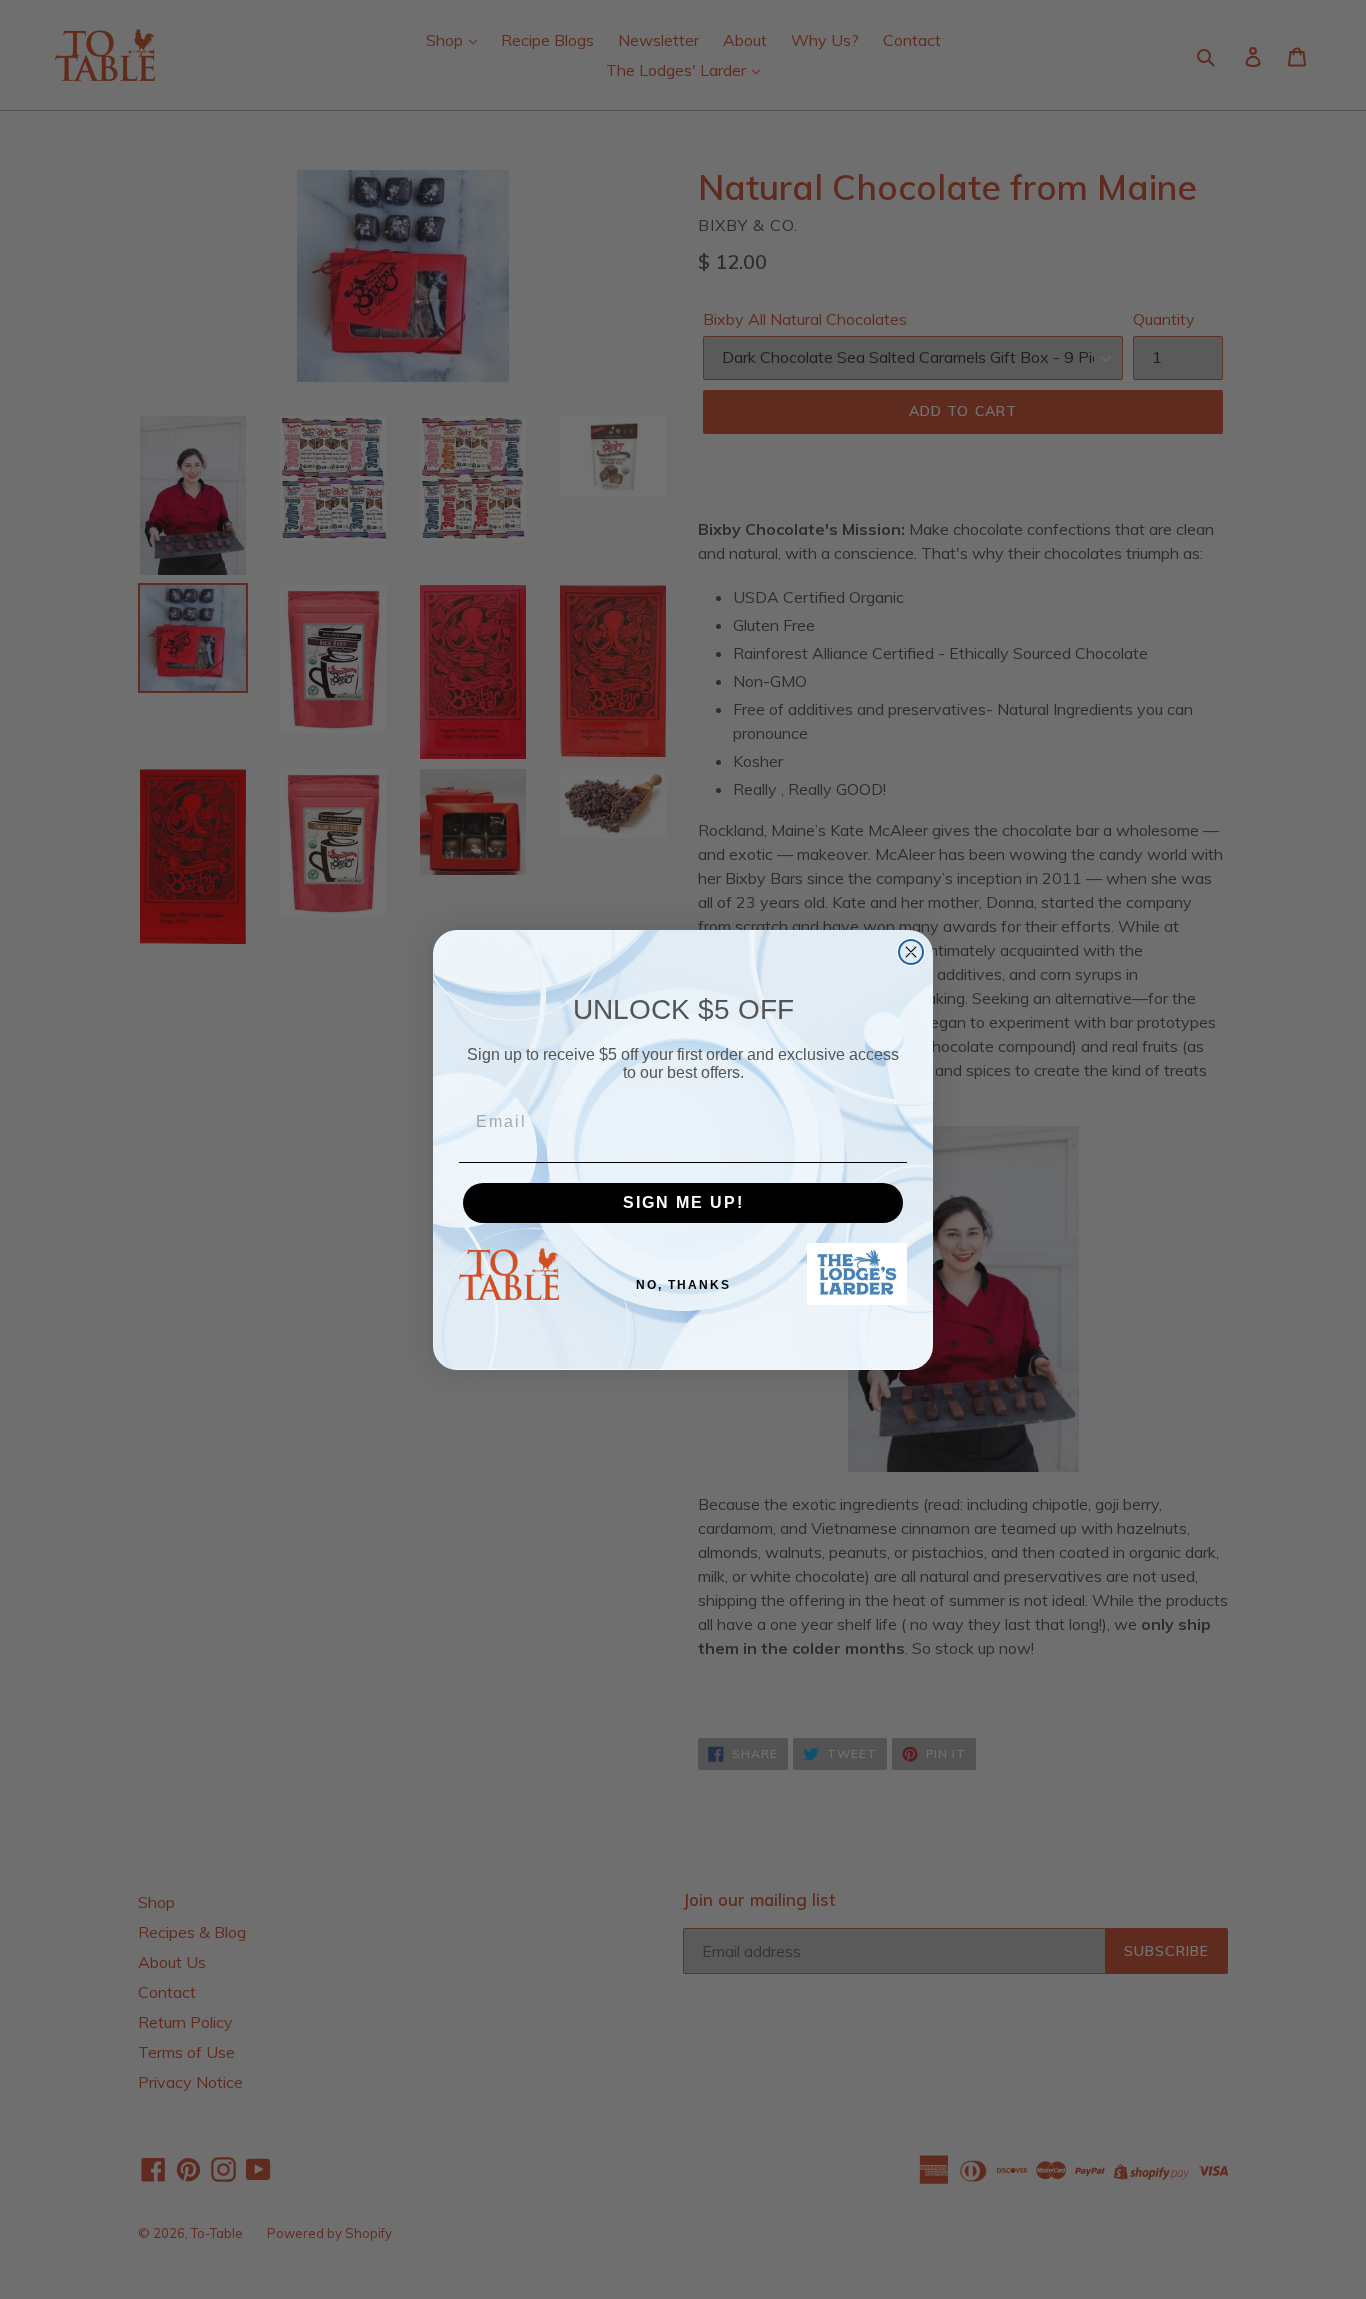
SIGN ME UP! (683, 1202)
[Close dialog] (911, 952)
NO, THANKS (683, 1285)
